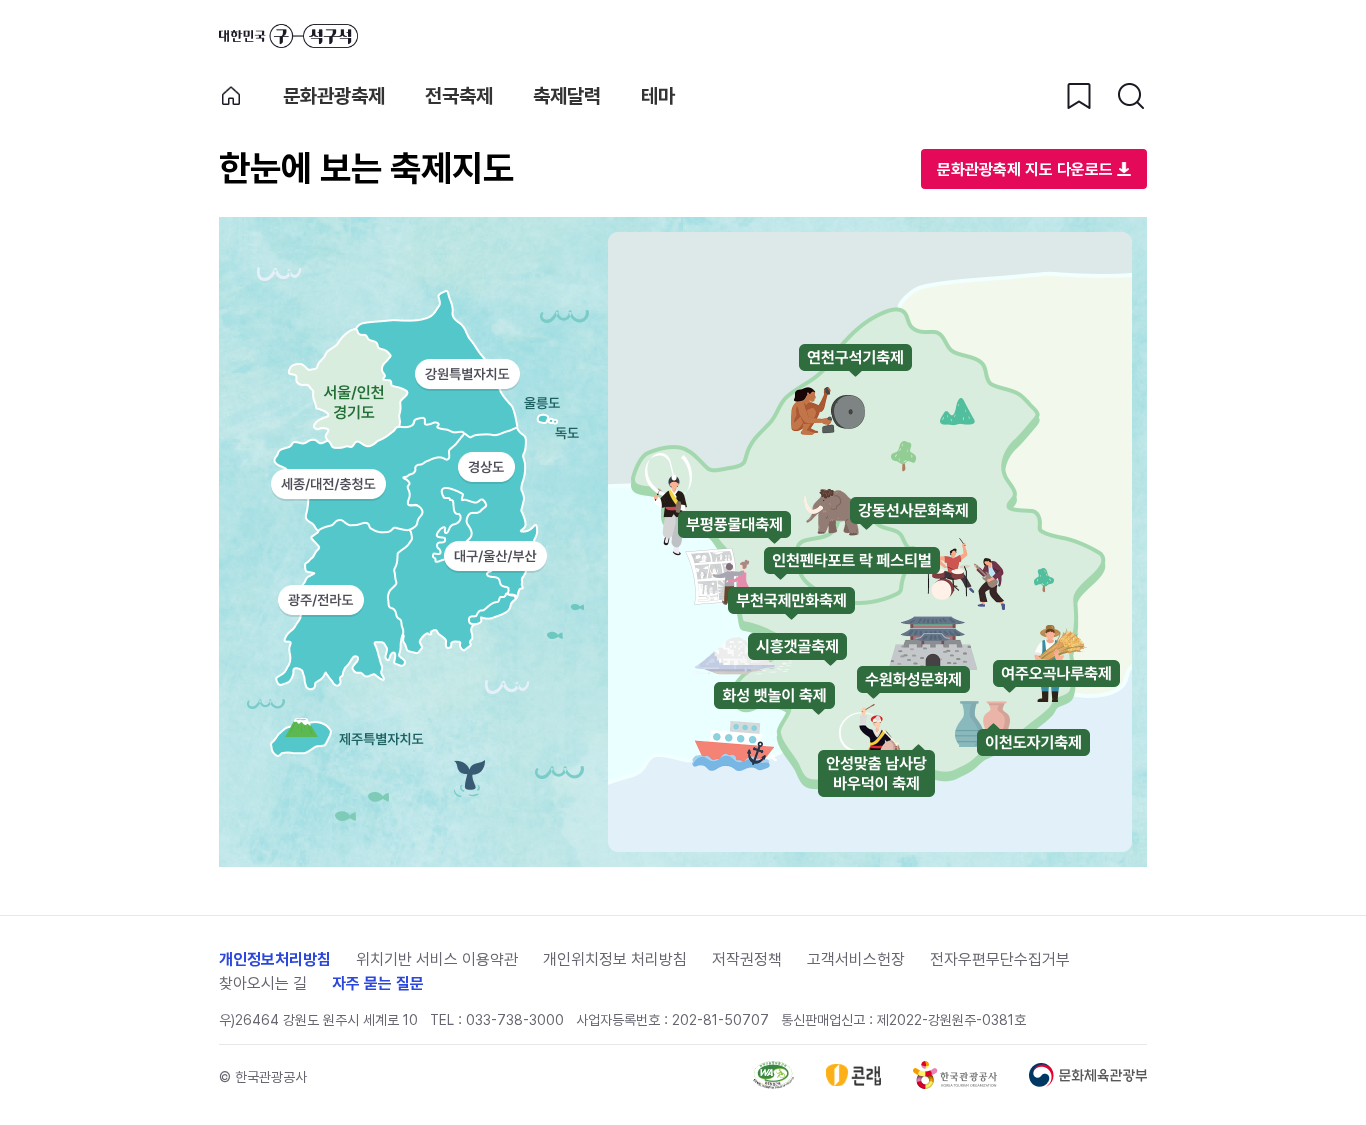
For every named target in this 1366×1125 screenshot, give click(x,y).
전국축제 (459, 96)
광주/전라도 (320, 600)
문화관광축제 (334, 96)
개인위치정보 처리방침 (615, 959)
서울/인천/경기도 (328, 398)
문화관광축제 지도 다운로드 (1025, 169)
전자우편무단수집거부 (1000, 959)
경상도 (486, 467)
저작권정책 (747, 959)
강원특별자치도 (467, 374)
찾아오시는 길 (263, 983)
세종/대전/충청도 (329, 484)
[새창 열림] (773, 1083)
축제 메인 (231, 96)
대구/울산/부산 (495, 557)
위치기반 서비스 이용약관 (437, 959)
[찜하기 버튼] (1079, 96)
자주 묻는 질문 (378, 983)
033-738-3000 (515, 1020)
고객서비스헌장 (856, 959)
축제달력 (567, 96)
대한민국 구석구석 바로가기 (288, 36)
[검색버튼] (1131, 96)
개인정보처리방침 (275, 959)
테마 (658, 96)
